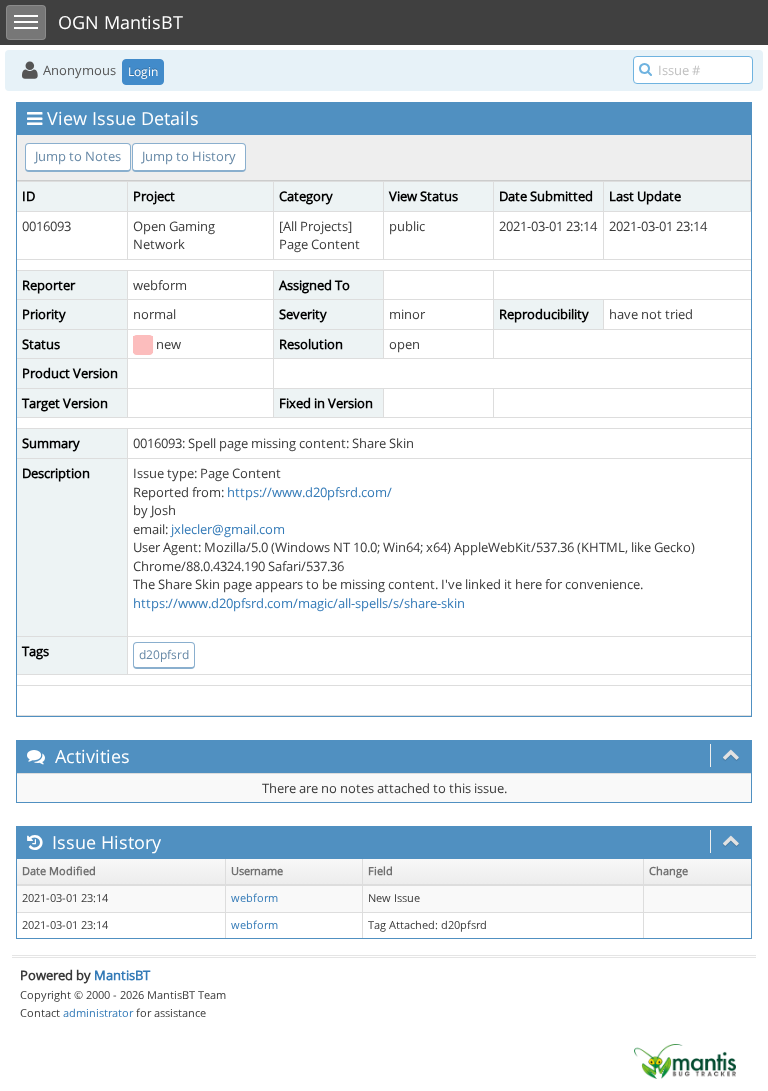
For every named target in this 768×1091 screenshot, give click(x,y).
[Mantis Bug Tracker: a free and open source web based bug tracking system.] (685, 1060)
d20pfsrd (164, 654)
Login (143, 71)
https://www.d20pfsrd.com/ (309, 492)
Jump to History (189, 156)
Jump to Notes (78, 156)
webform (254, 898)
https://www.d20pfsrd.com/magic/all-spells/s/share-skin (299, 603)
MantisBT (122, 975)
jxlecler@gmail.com (228, 529)
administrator (98, 1012)
